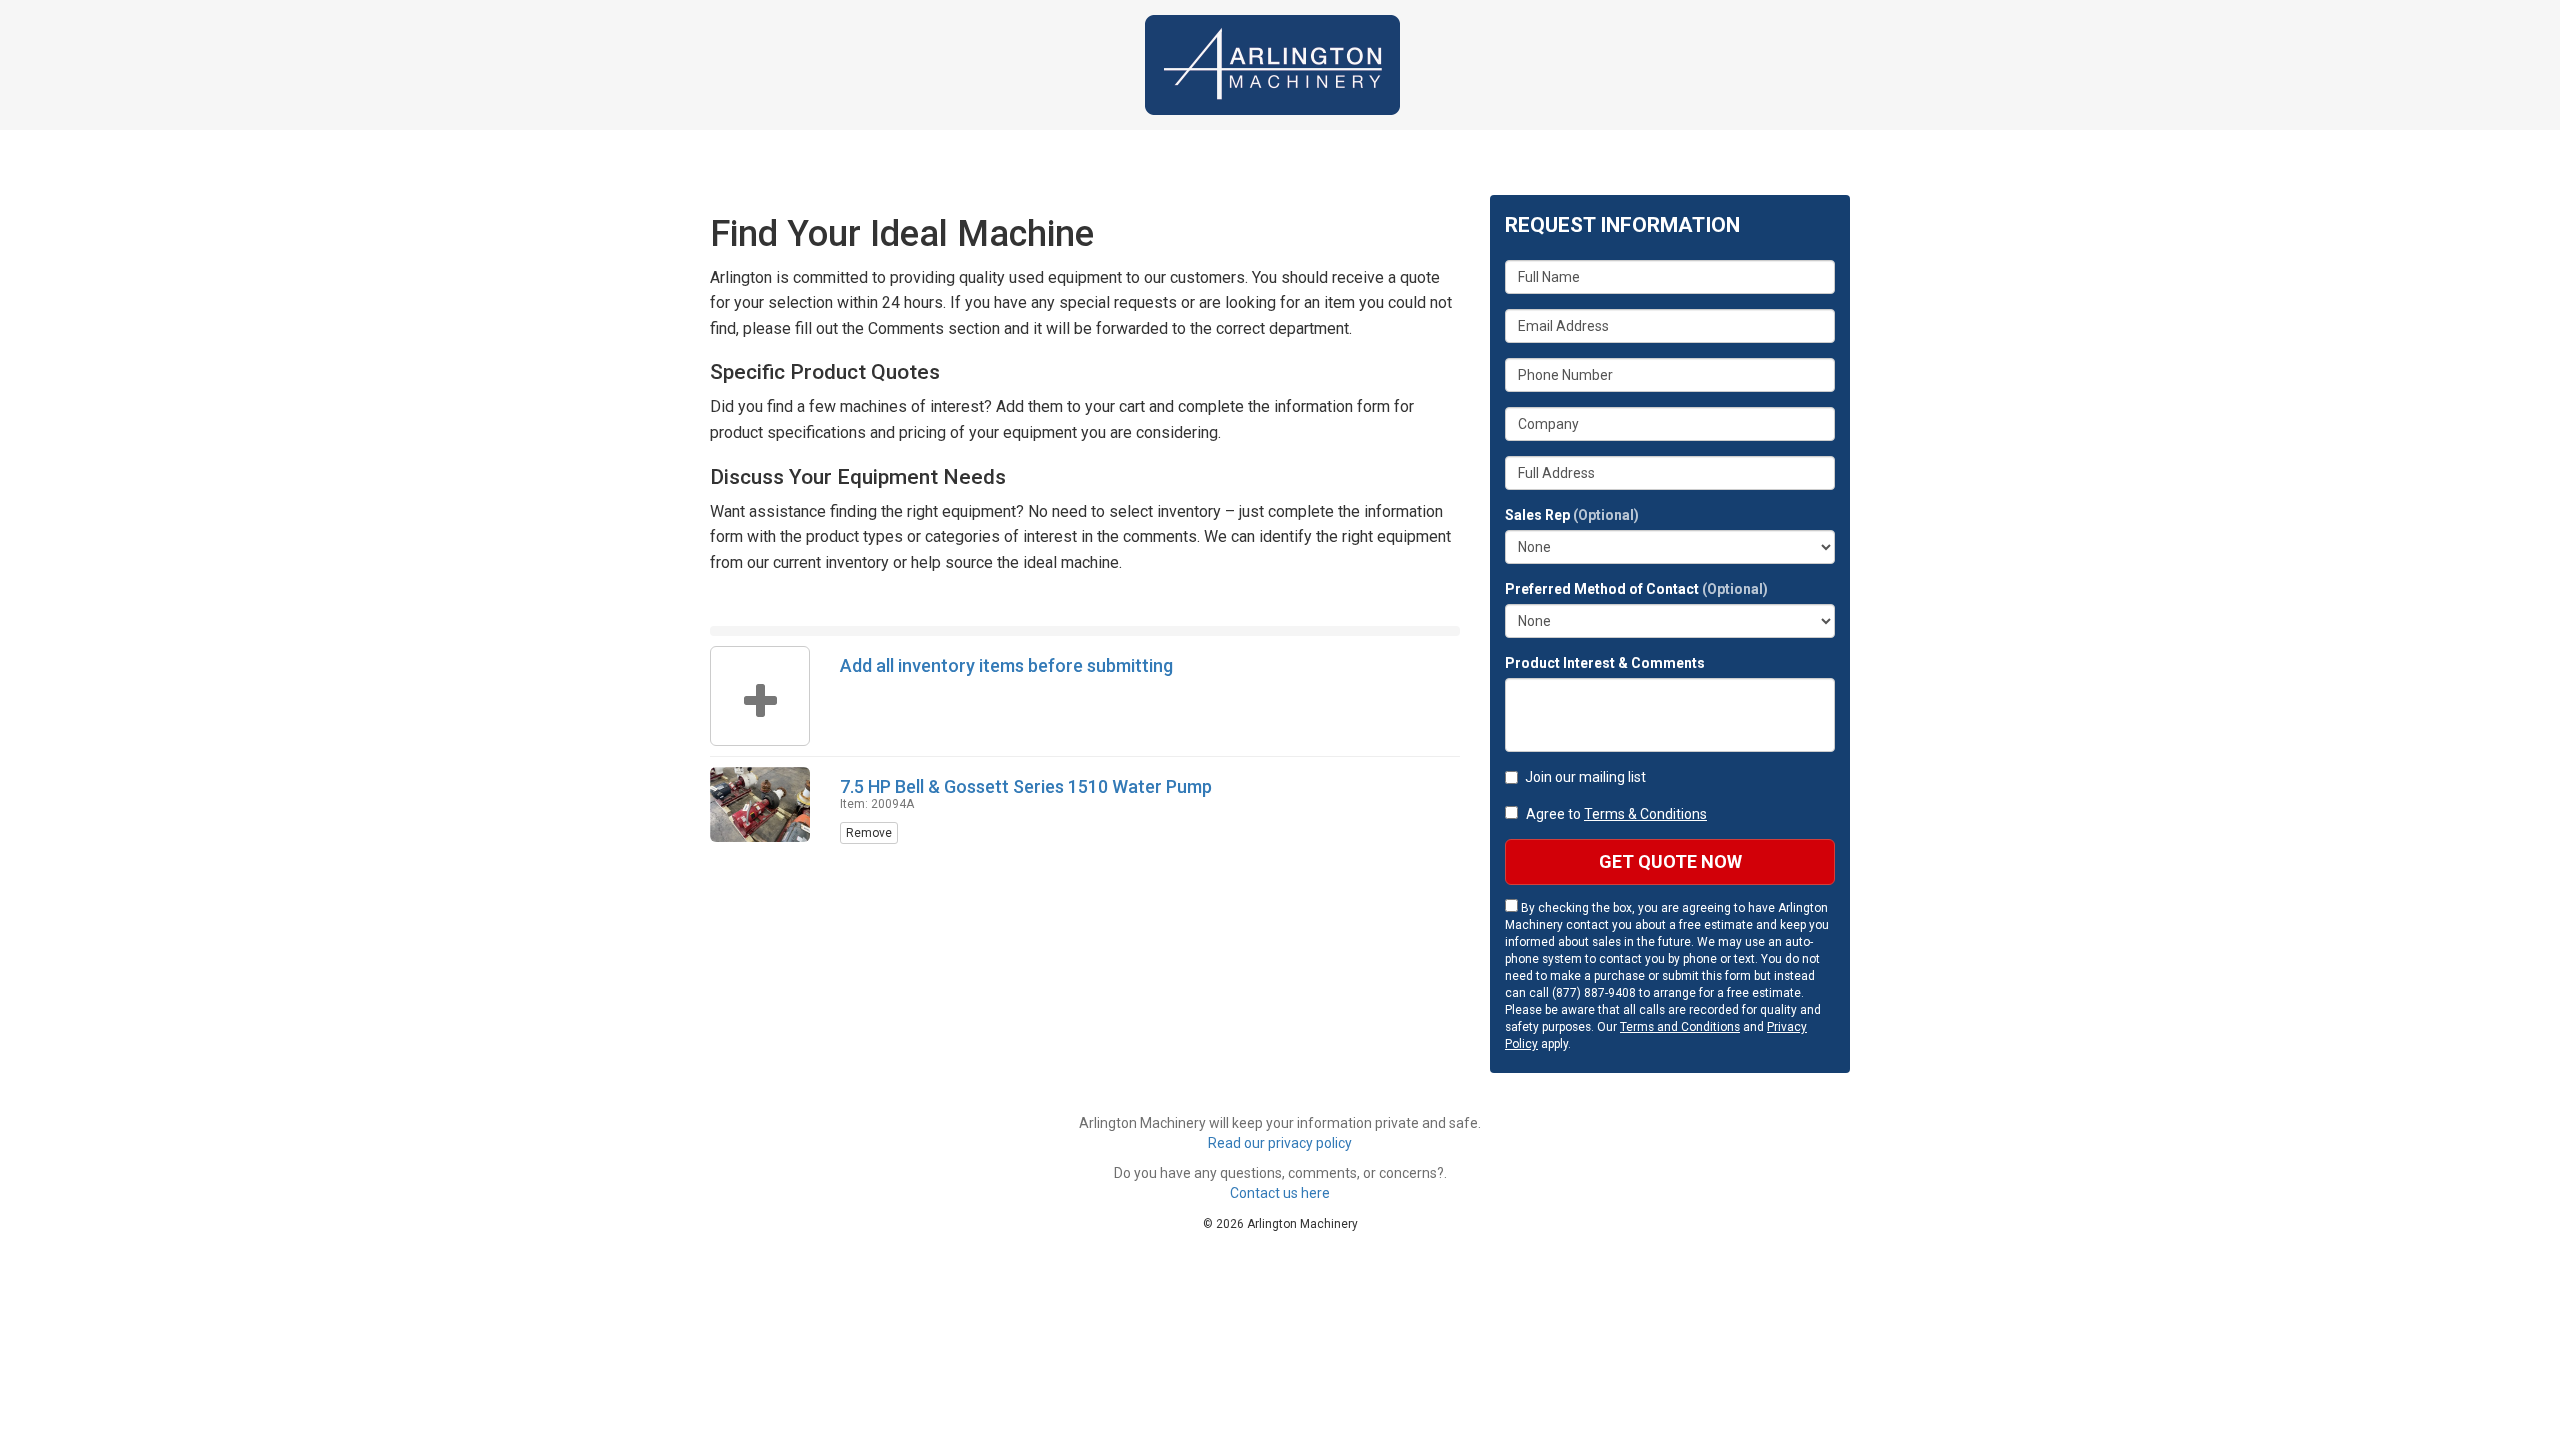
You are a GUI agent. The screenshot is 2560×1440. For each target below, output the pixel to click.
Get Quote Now (1670, 861)
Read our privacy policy (1280, 1143)
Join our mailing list (1585, 777)
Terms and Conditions (1680, 1027)
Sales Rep (1572, 515)
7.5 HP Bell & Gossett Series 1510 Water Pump (1026, 786)
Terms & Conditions (1645, 814)
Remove (869, 833)
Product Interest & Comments (1605, 663)
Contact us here (1280, 1193)
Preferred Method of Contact (1636, 589)
